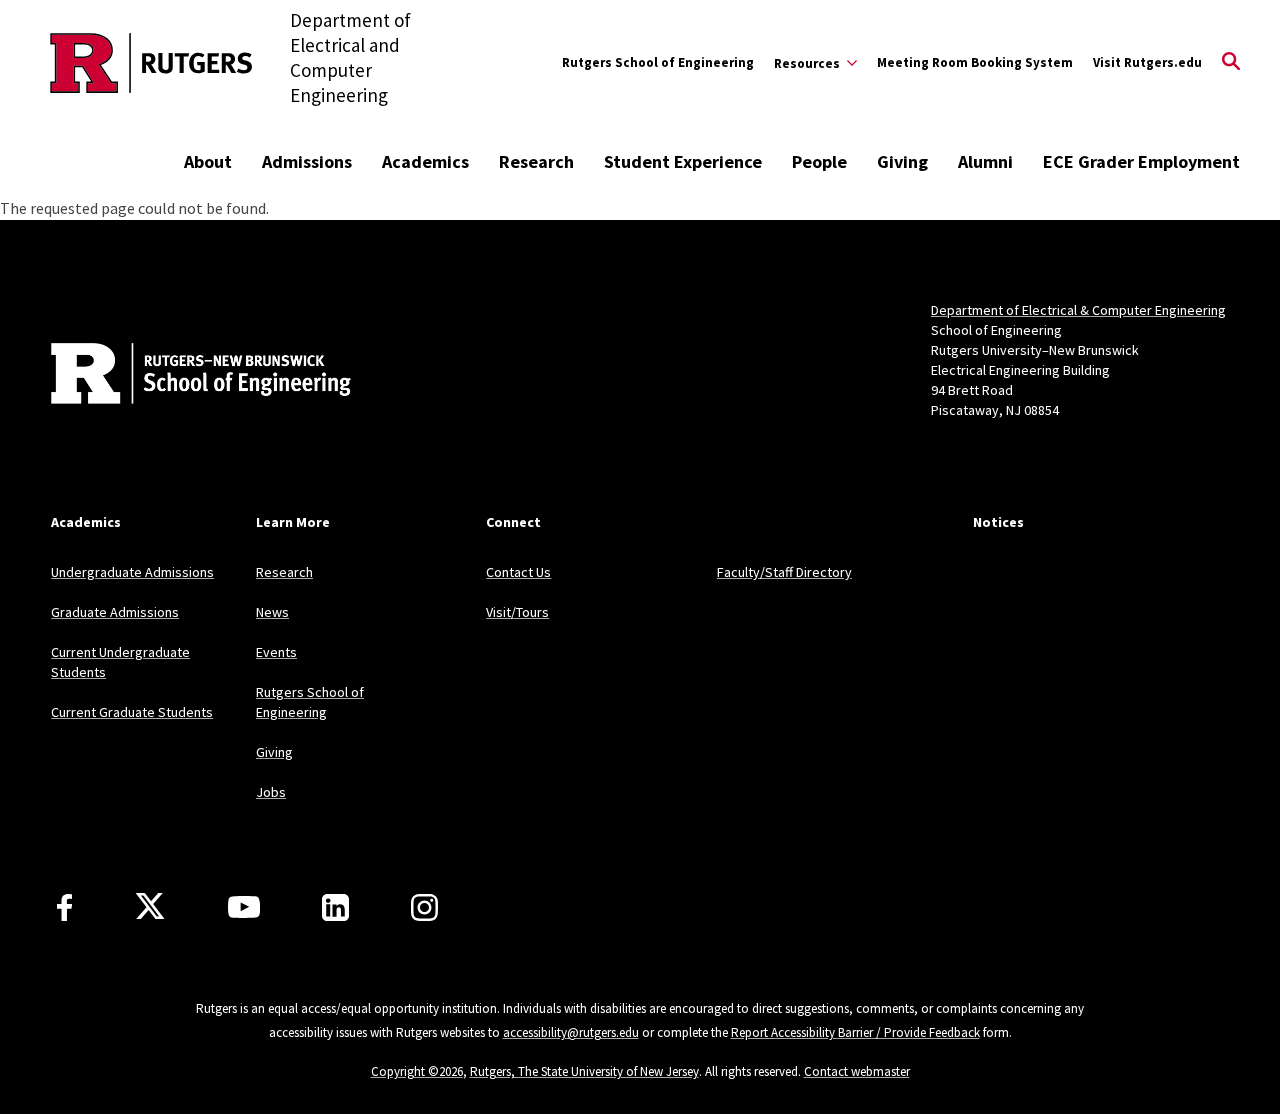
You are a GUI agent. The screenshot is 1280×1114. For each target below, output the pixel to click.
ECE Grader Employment (1141, 161)
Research (536, 161)
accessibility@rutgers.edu (571, 1032)
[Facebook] (64, 907)
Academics (425, 161)
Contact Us (518, 572)
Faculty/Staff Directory (784, 572)
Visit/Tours (517, 612)
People (819, 161)
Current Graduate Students (132, 712)
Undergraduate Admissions (132, 572)
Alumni (985, 161)
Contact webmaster (857, 1071)
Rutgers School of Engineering (658, 62)
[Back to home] (183, 376)
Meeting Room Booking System (975, 62)
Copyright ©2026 (417, 1071)
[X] (150, 907)
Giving (902, 161)
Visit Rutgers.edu (1147, 62)
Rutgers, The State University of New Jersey (584, 1071)
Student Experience (683, 161)
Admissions (307, 161)
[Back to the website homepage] (151, 63)
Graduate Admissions (115, 612)
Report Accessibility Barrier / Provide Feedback (855, 1032)
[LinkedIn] (335, 907)
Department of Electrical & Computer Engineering (1078, 310)
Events (276, 652)
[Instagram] (424, 907)
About (208, 161)
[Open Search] (1231, 63)
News (272, 612)
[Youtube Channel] (244, 907)
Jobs (271, 792)
